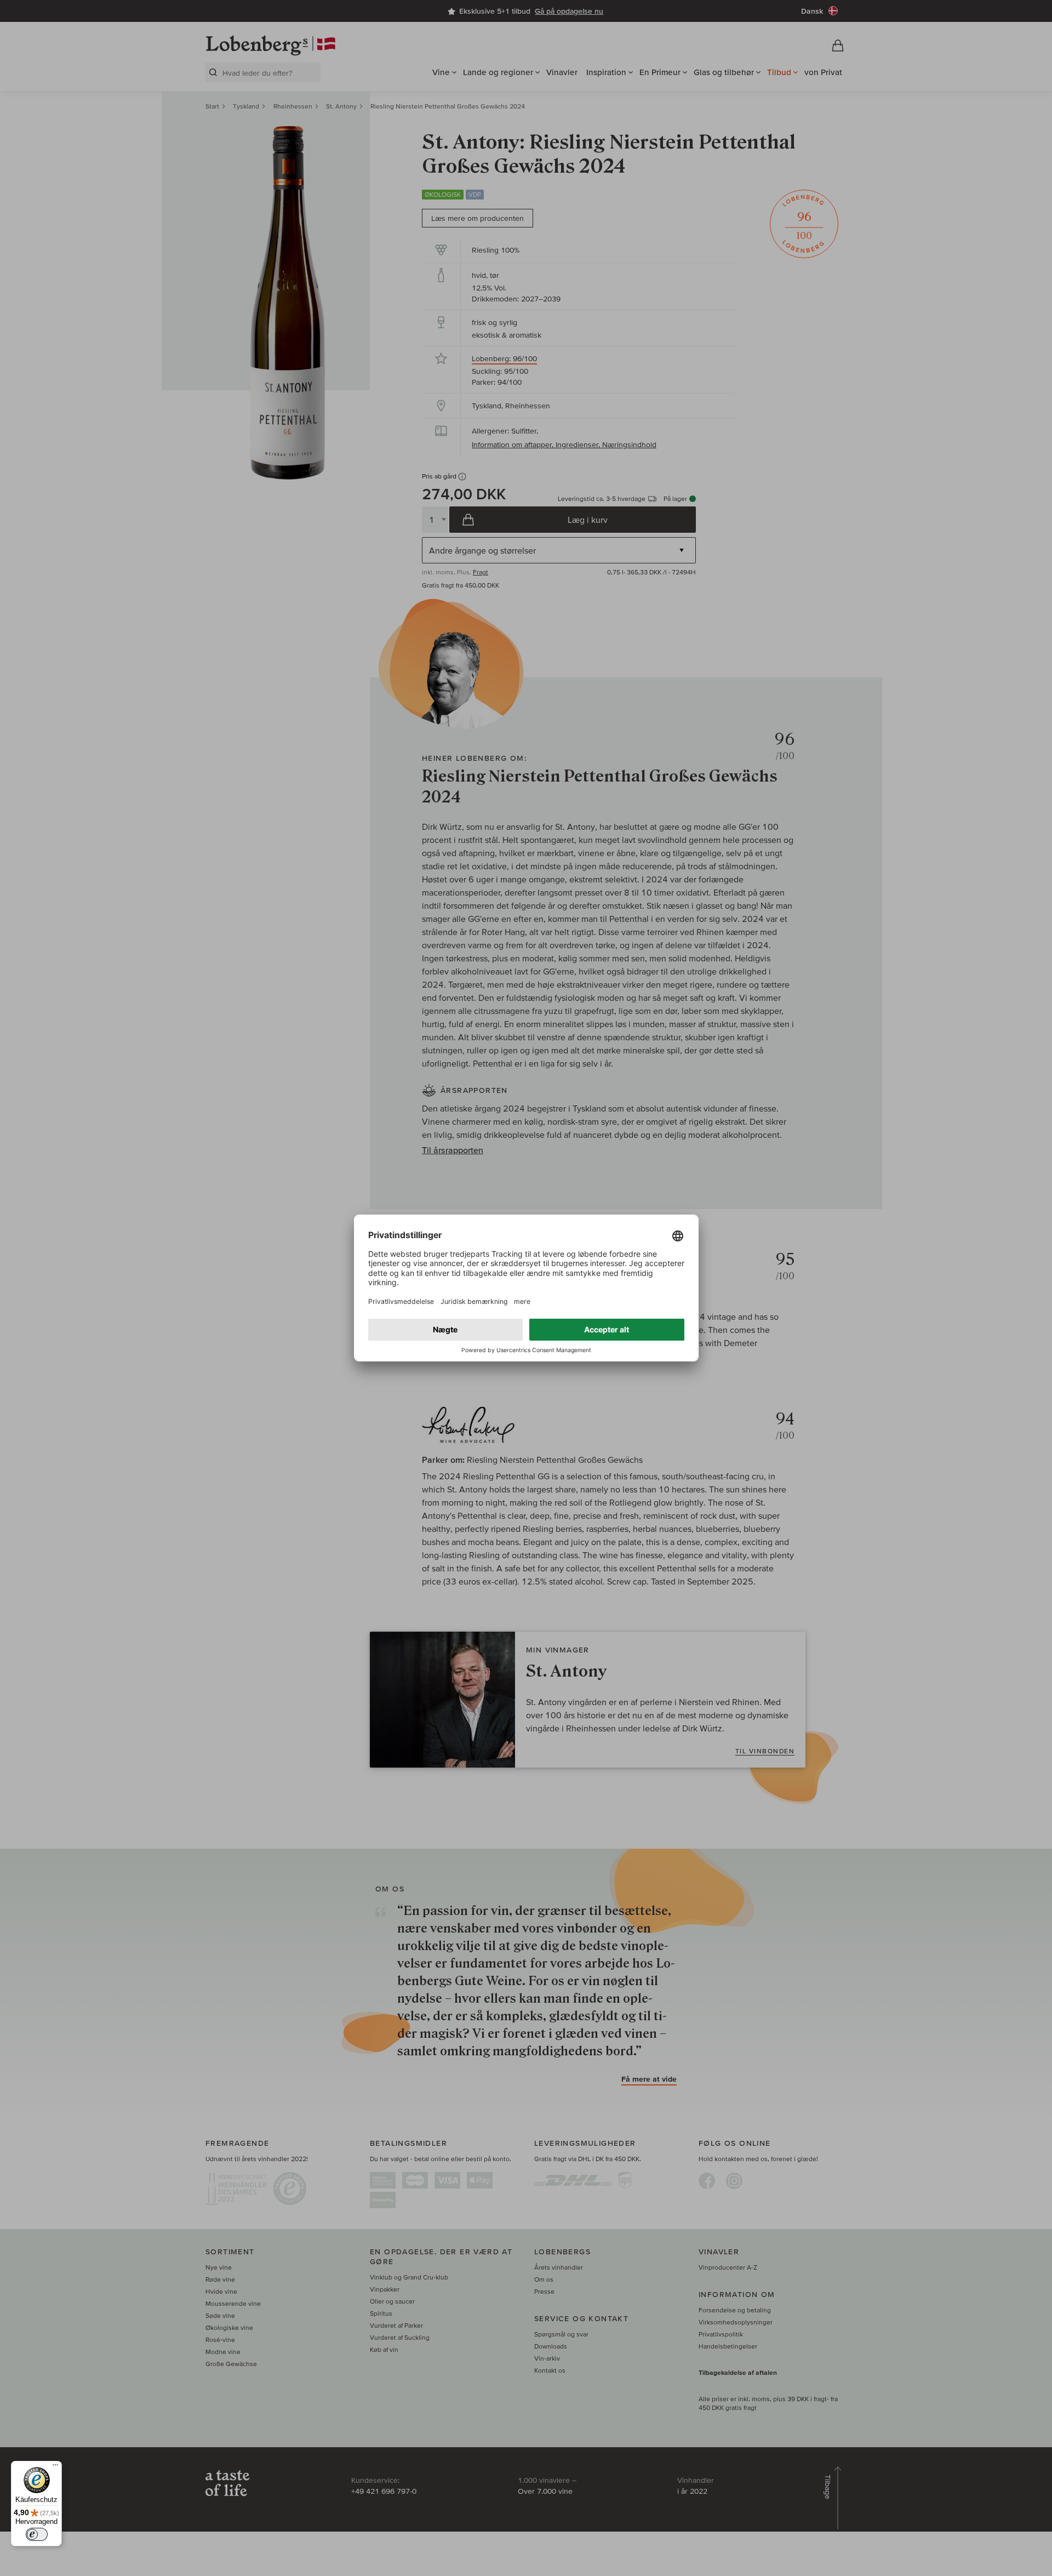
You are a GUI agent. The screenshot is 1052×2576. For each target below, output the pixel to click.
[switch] (37, 2534)
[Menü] (55, 2467)
